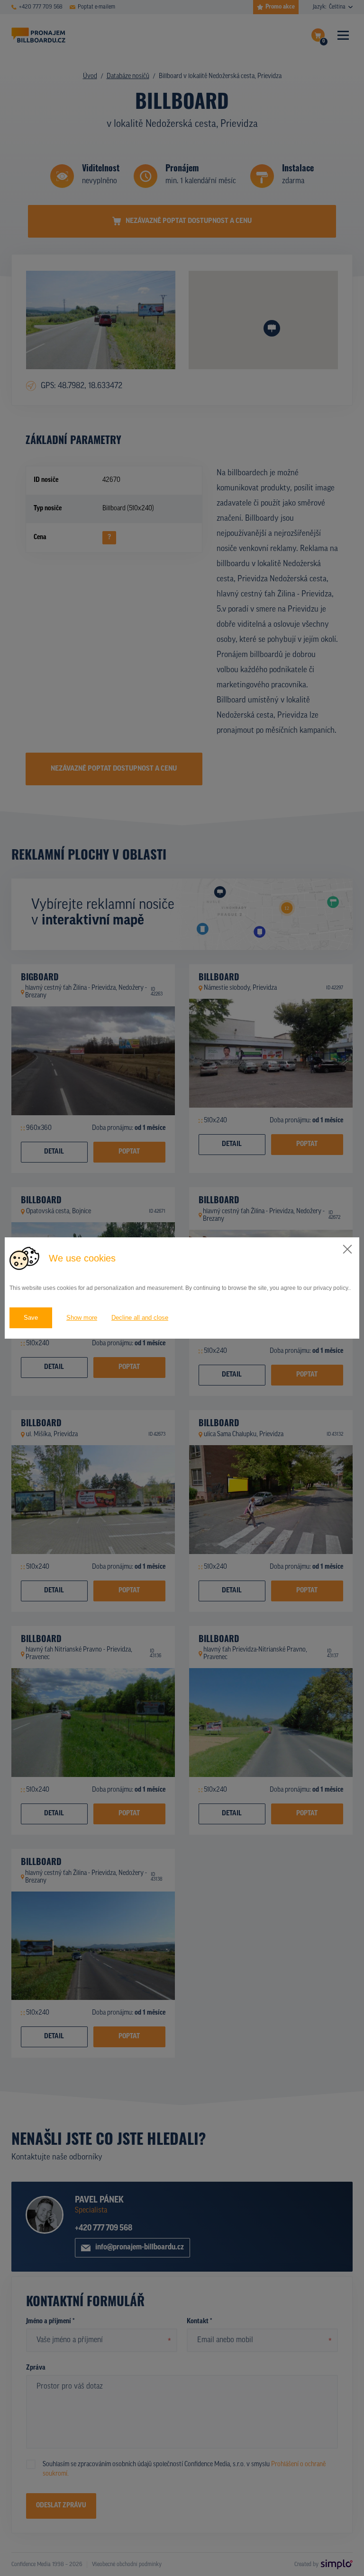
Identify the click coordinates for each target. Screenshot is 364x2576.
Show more (82, 1318)
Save (31, 1318)
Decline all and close (140, 1318)
